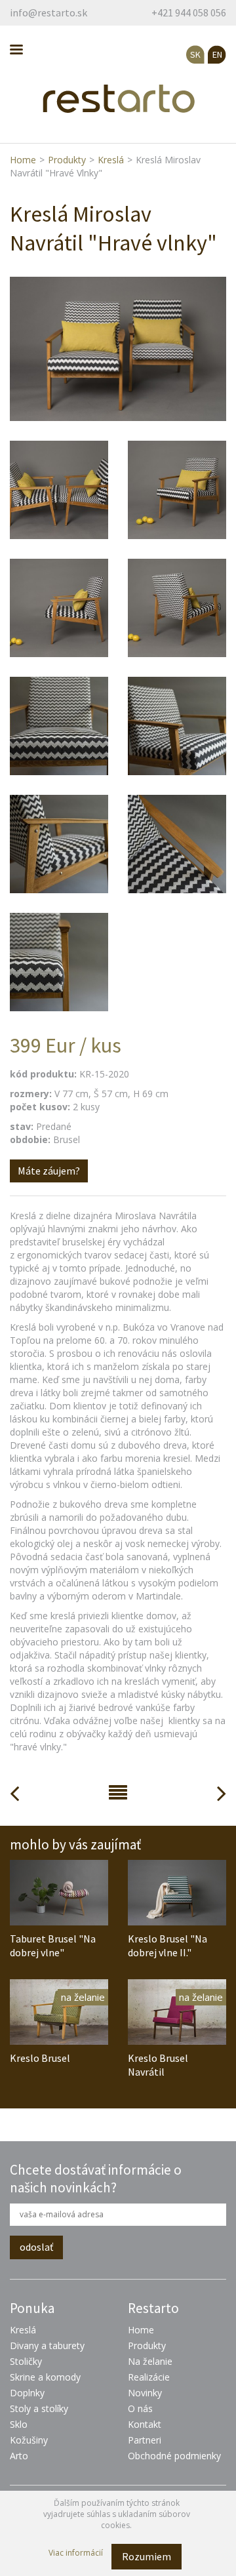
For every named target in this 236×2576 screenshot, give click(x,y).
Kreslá (111, 160)
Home (23, 160)
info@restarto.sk (49, 12)
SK (195, 54)
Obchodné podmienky (174, 2456)
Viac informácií (76, 2553)
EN (217, 54)
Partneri (145, 2440)
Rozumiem (147, 2556)
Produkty (67, 160)
